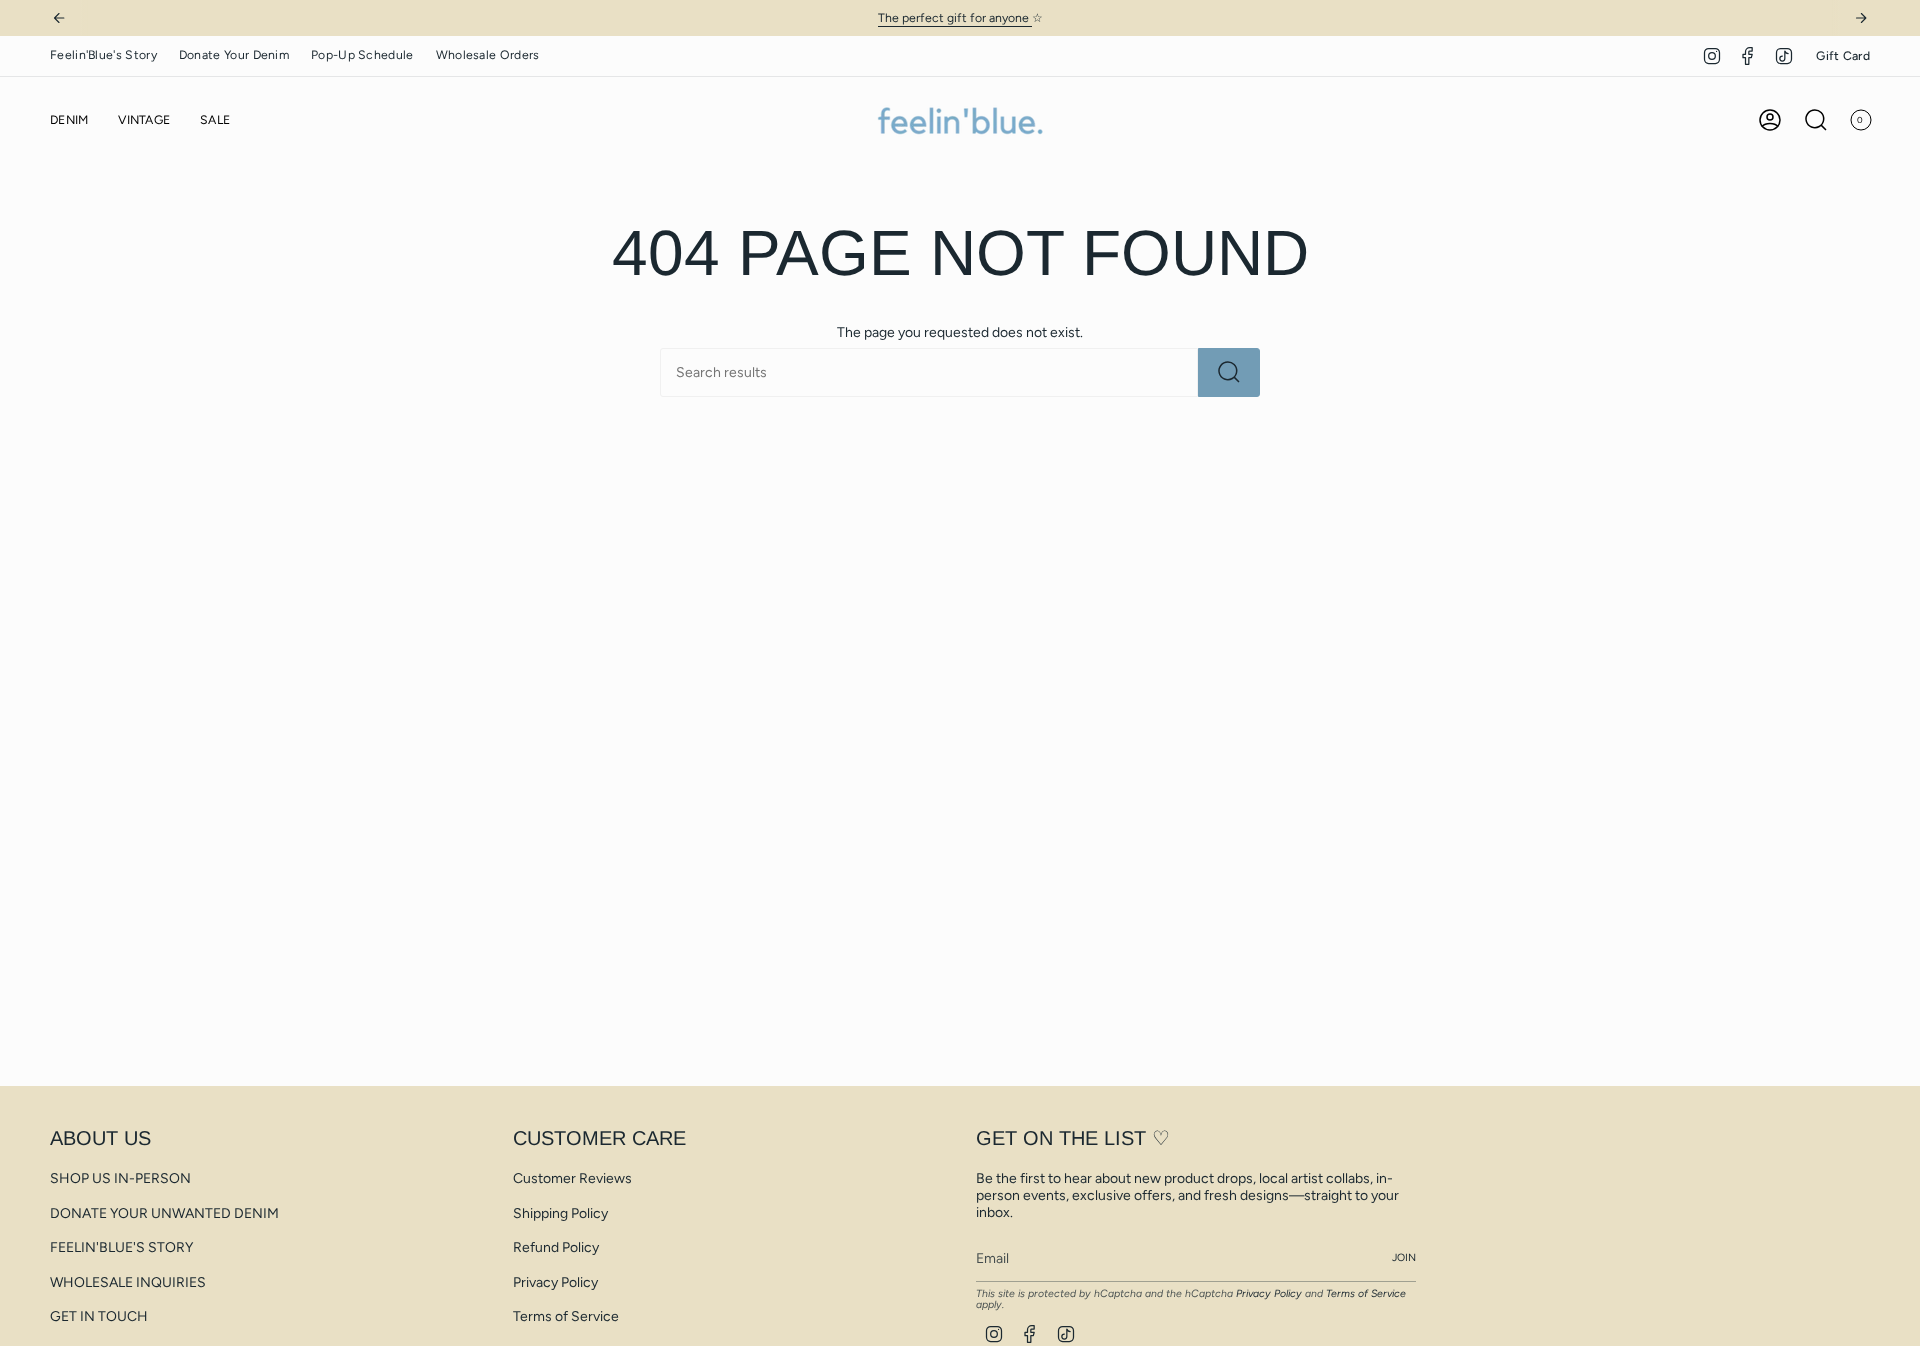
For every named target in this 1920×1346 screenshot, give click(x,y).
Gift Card (1843, 55)
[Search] (1229, 372)
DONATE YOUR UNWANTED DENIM (164, 1213)
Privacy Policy (555, 1282)
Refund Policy (556, 1247)
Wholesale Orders (488, 54)
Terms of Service (566, 1316)
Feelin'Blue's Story (103, 54)
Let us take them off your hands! (1034, 17)
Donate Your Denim (234, 54)
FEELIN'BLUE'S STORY (121, 1247)
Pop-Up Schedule (362, 54)
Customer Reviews (572, 1178)
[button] (69, 120)
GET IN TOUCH (99, 1316)
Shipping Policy (560, 1213)
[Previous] (59, 18)
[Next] (1861, 18)
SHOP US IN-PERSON (120, 1178)
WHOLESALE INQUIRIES (128, 1282)
